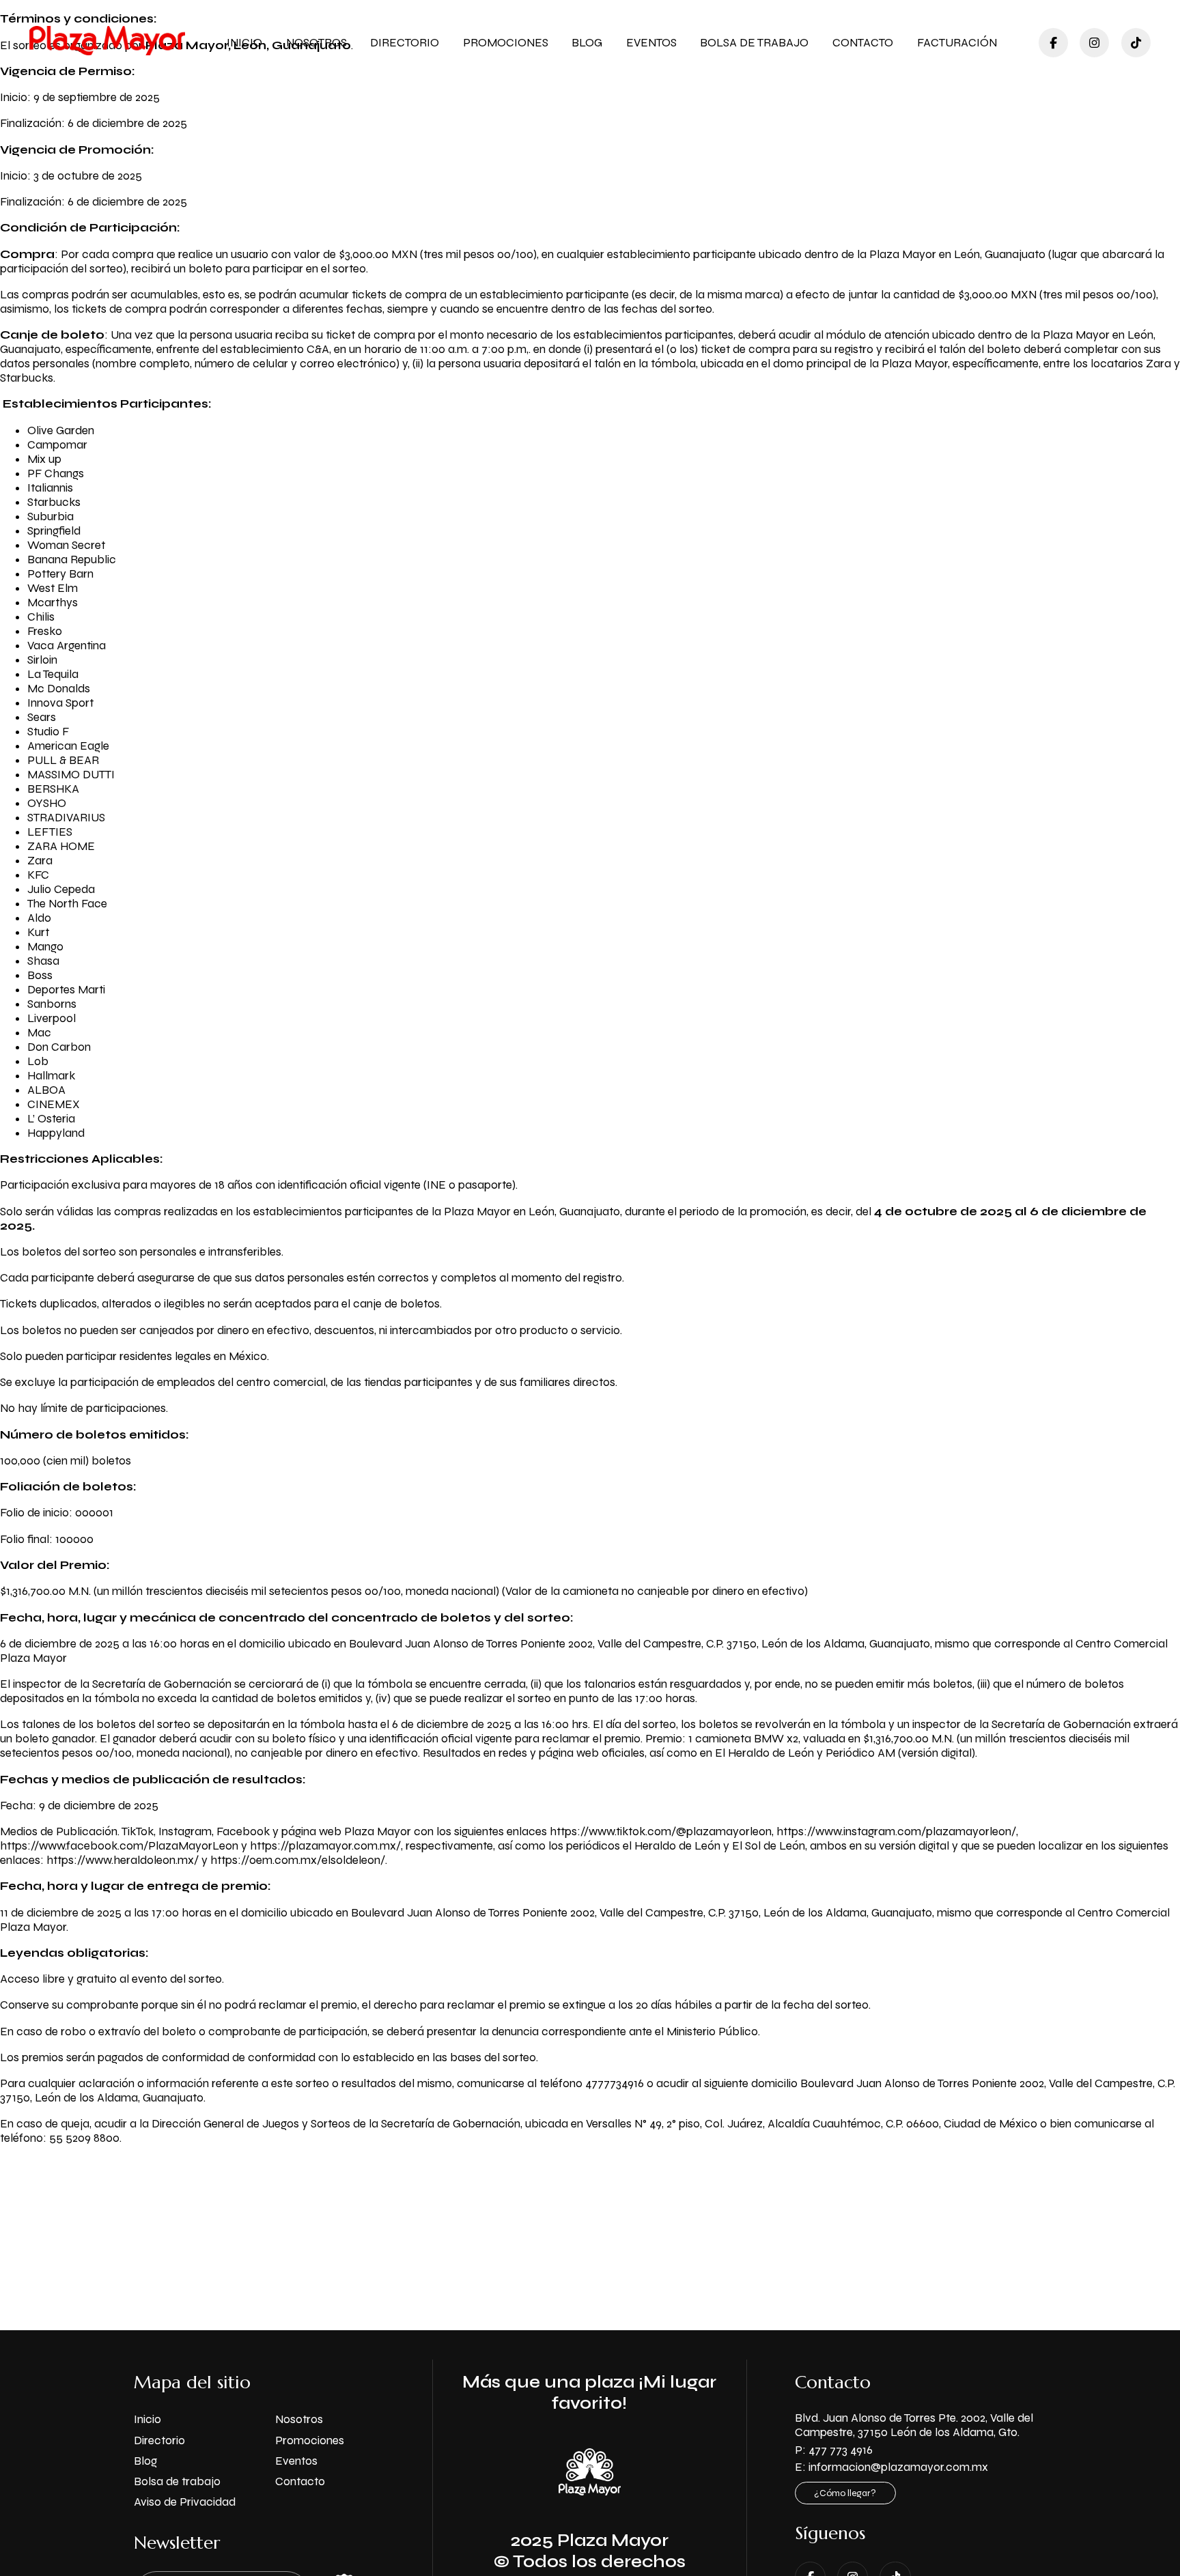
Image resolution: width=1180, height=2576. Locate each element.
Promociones (506, 43)
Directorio (405, 43)
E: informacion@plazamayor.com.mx (891, 2467)
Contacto (863, 43)
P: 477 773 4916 (834, 2450)
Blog (587, 43)
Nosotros (317, 43)
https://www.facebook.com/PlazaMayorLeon (119, 1846)
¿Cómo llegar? (845, 2493)
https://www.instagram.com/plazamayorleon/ (896, 1831)
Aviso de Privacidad (185, 2502)
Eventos (651, 43)
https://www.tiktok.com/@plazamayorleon (661, 1831)
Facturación (957, 43)
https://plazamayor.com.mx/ (325, 1846)
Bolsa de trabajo (754, 43)
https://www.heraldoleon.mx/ (123, 1860)
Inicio (244, 43)
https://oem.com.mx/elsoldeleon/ (298, 1860)
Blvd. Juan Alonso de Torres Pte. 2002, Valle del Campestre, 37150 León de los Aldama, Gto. (914, 2425)
